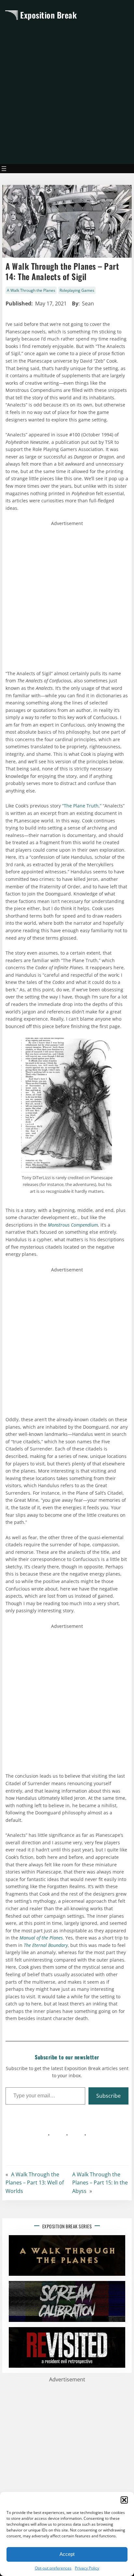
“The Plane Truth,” (82, 806)
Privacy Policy (87, 2568)
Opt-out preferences (53, 2568)
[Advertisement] (67, 92)
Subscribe (108, 2096)
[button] (124, 2500)
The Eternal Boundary (46, 1945)
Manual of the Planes (41, 1938)
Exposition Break (48, 15)
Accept (67, 2554)
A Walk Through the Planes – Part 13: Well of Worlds (35, 2183)
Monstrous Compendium (73, 1225)
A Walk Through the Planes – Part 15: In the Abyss (100, 2183)
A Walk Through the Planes (31, 290)
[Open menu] (4, 169)
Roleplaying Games (77, 290)
